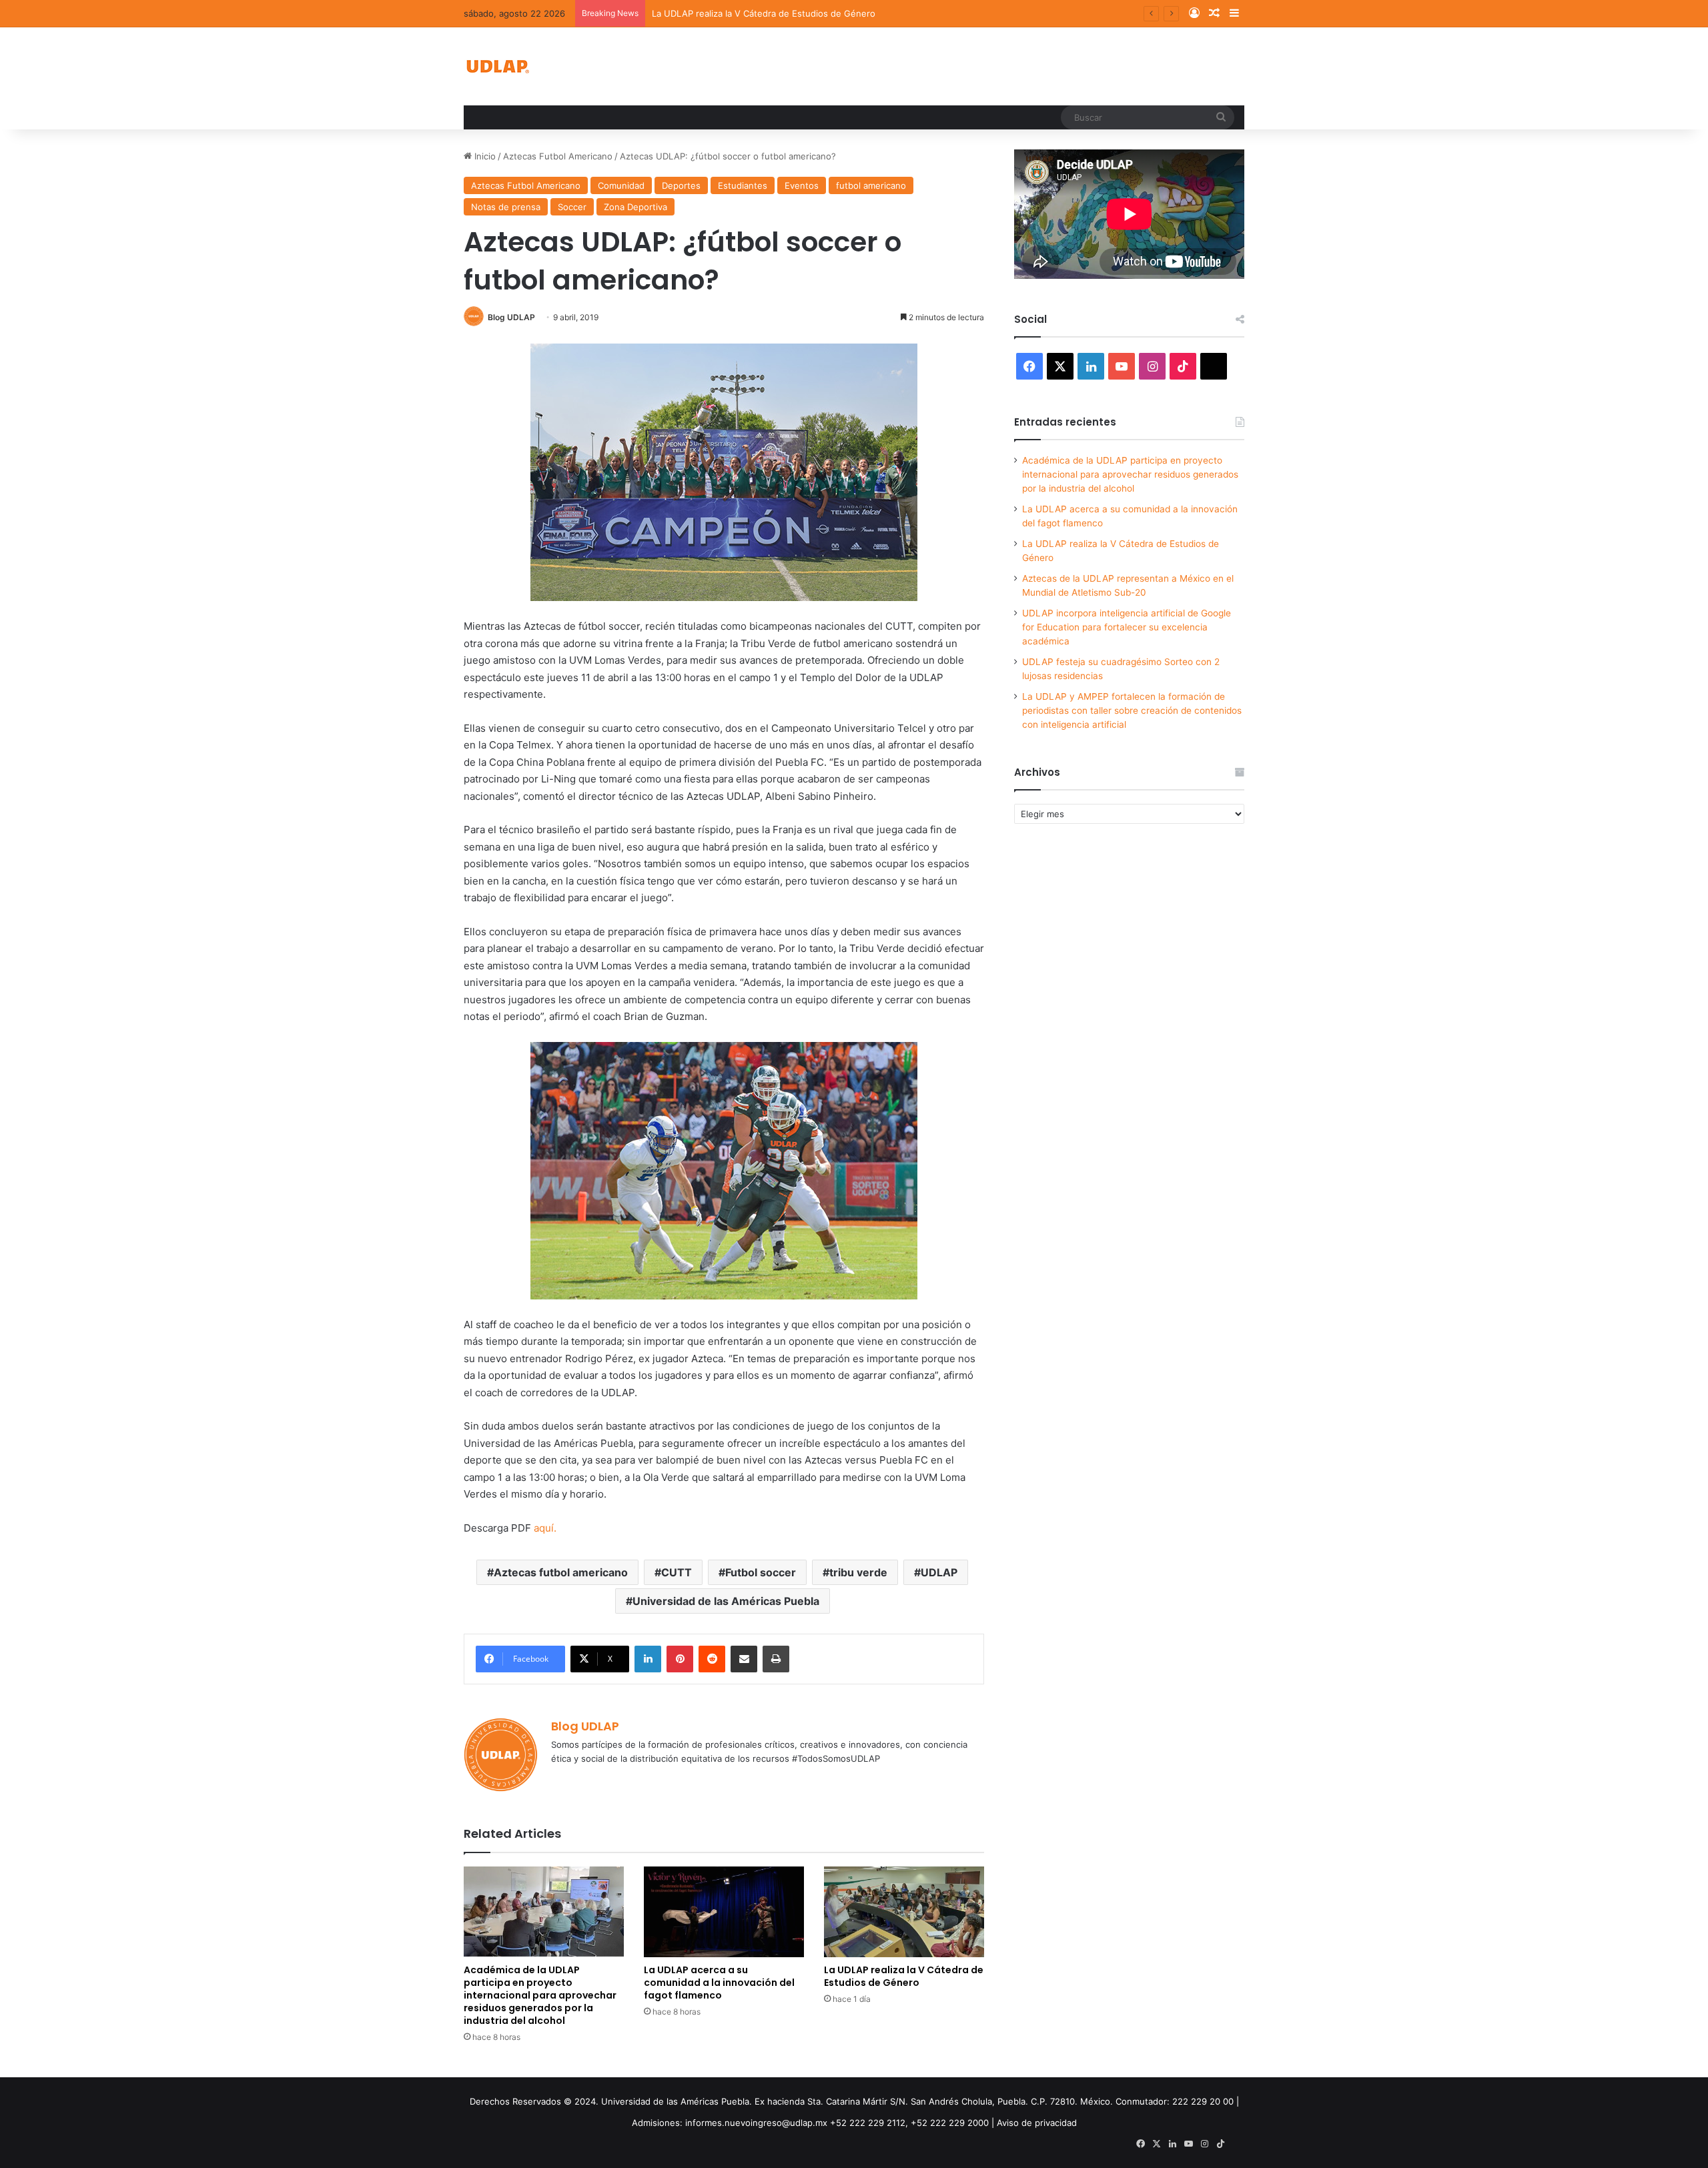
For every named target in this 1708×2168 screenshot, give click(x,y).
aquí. (545, 1528)
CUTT (677, 1572)
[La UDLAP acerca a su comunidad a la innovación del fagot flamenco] (724, 1912)
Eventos (802, 185)
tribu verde (858, 1572)
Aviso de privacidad (1037, 2123)
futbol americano (871, 185)
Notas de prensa (506, 207)
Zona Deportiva (635, 207)
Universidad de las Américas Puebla (726, 1601)
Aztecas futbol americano (561, 1572)
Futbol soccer (761, 1572)
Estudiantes (743, 185)
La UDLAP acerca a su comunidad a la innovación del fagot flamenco (719, 1983)
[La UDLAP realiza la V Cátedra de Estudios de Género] (904, 1912)
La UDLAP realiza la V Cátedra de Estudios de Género (764, 13)
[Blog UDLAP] (497, 66)
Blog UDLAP (511, 317)
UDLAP (939, 1572)
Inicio (484, 156)
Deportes (681, 185)
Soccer (572, 207)
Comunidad (621, 185)
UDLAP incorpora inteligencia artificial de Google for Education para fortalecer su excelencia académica (1127, 627)
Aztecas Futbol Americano (558, 156)
